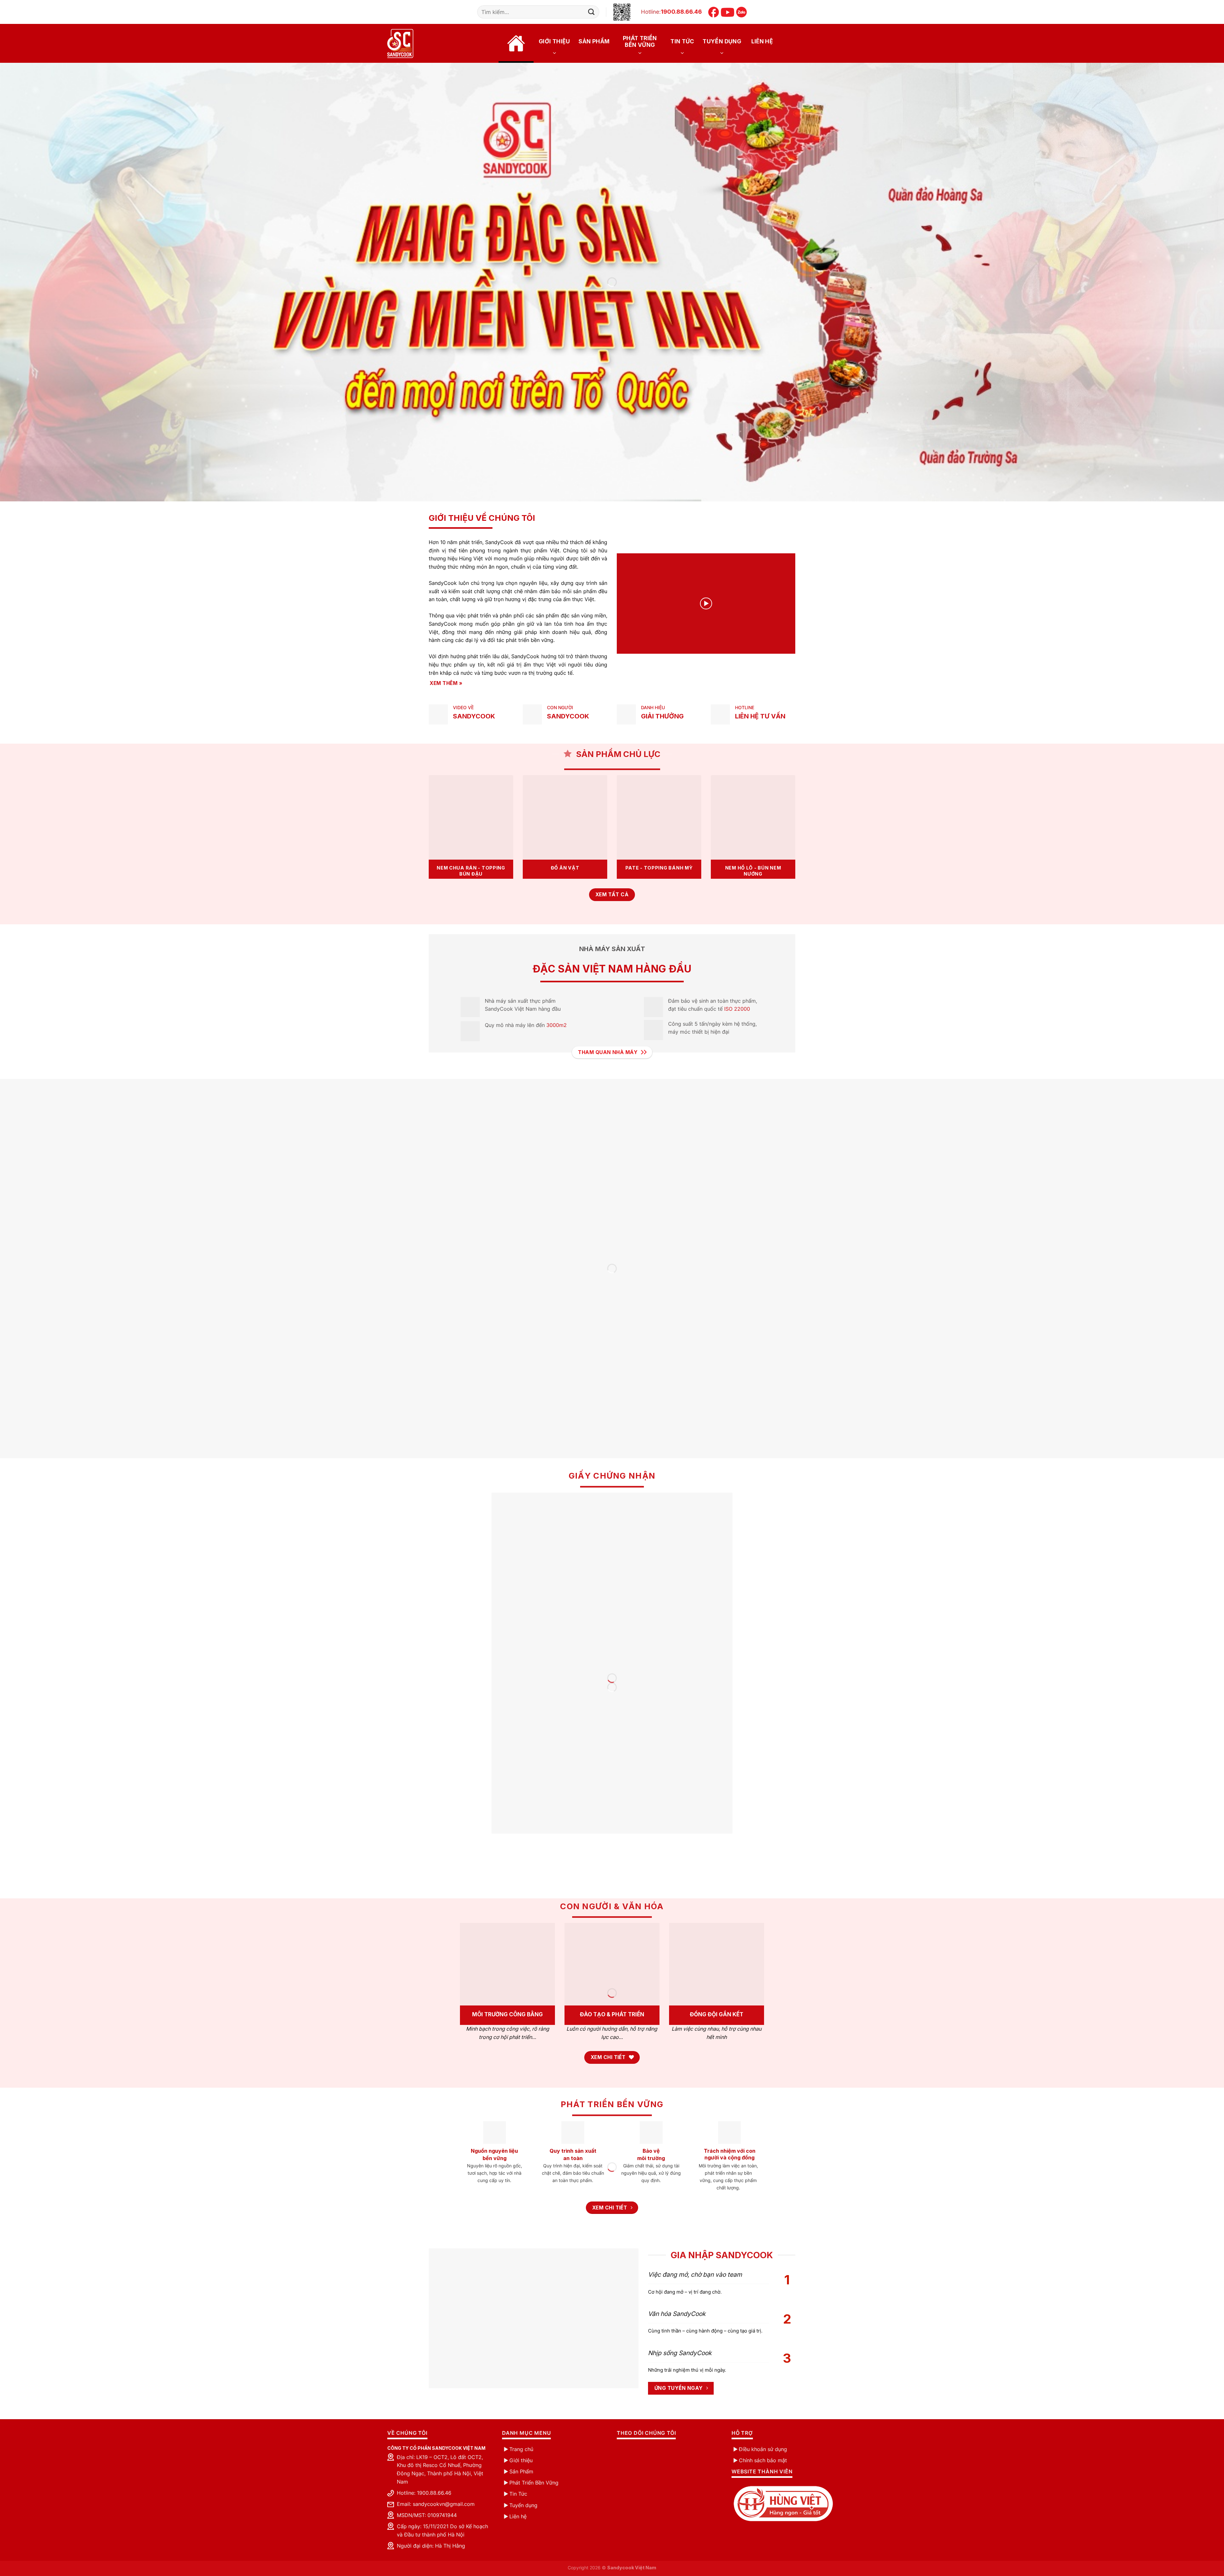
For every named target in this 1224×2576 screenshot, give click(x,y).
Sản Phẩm (521, 2471)
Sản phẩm (594, 41)
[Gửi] (591, 12)
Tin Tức (682, 41)
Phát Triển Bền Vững (534, 2483)
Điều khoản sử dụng (763, 2449)
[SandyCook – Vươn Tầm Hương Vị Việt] (409, 44)
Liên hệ (762, 41)
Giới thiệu (554, 41)
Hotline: (671, 12)
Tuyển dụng (722, 41)
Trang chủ (516, 43)
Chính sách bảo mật (763, 2460)
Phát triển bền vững (640, 41)
